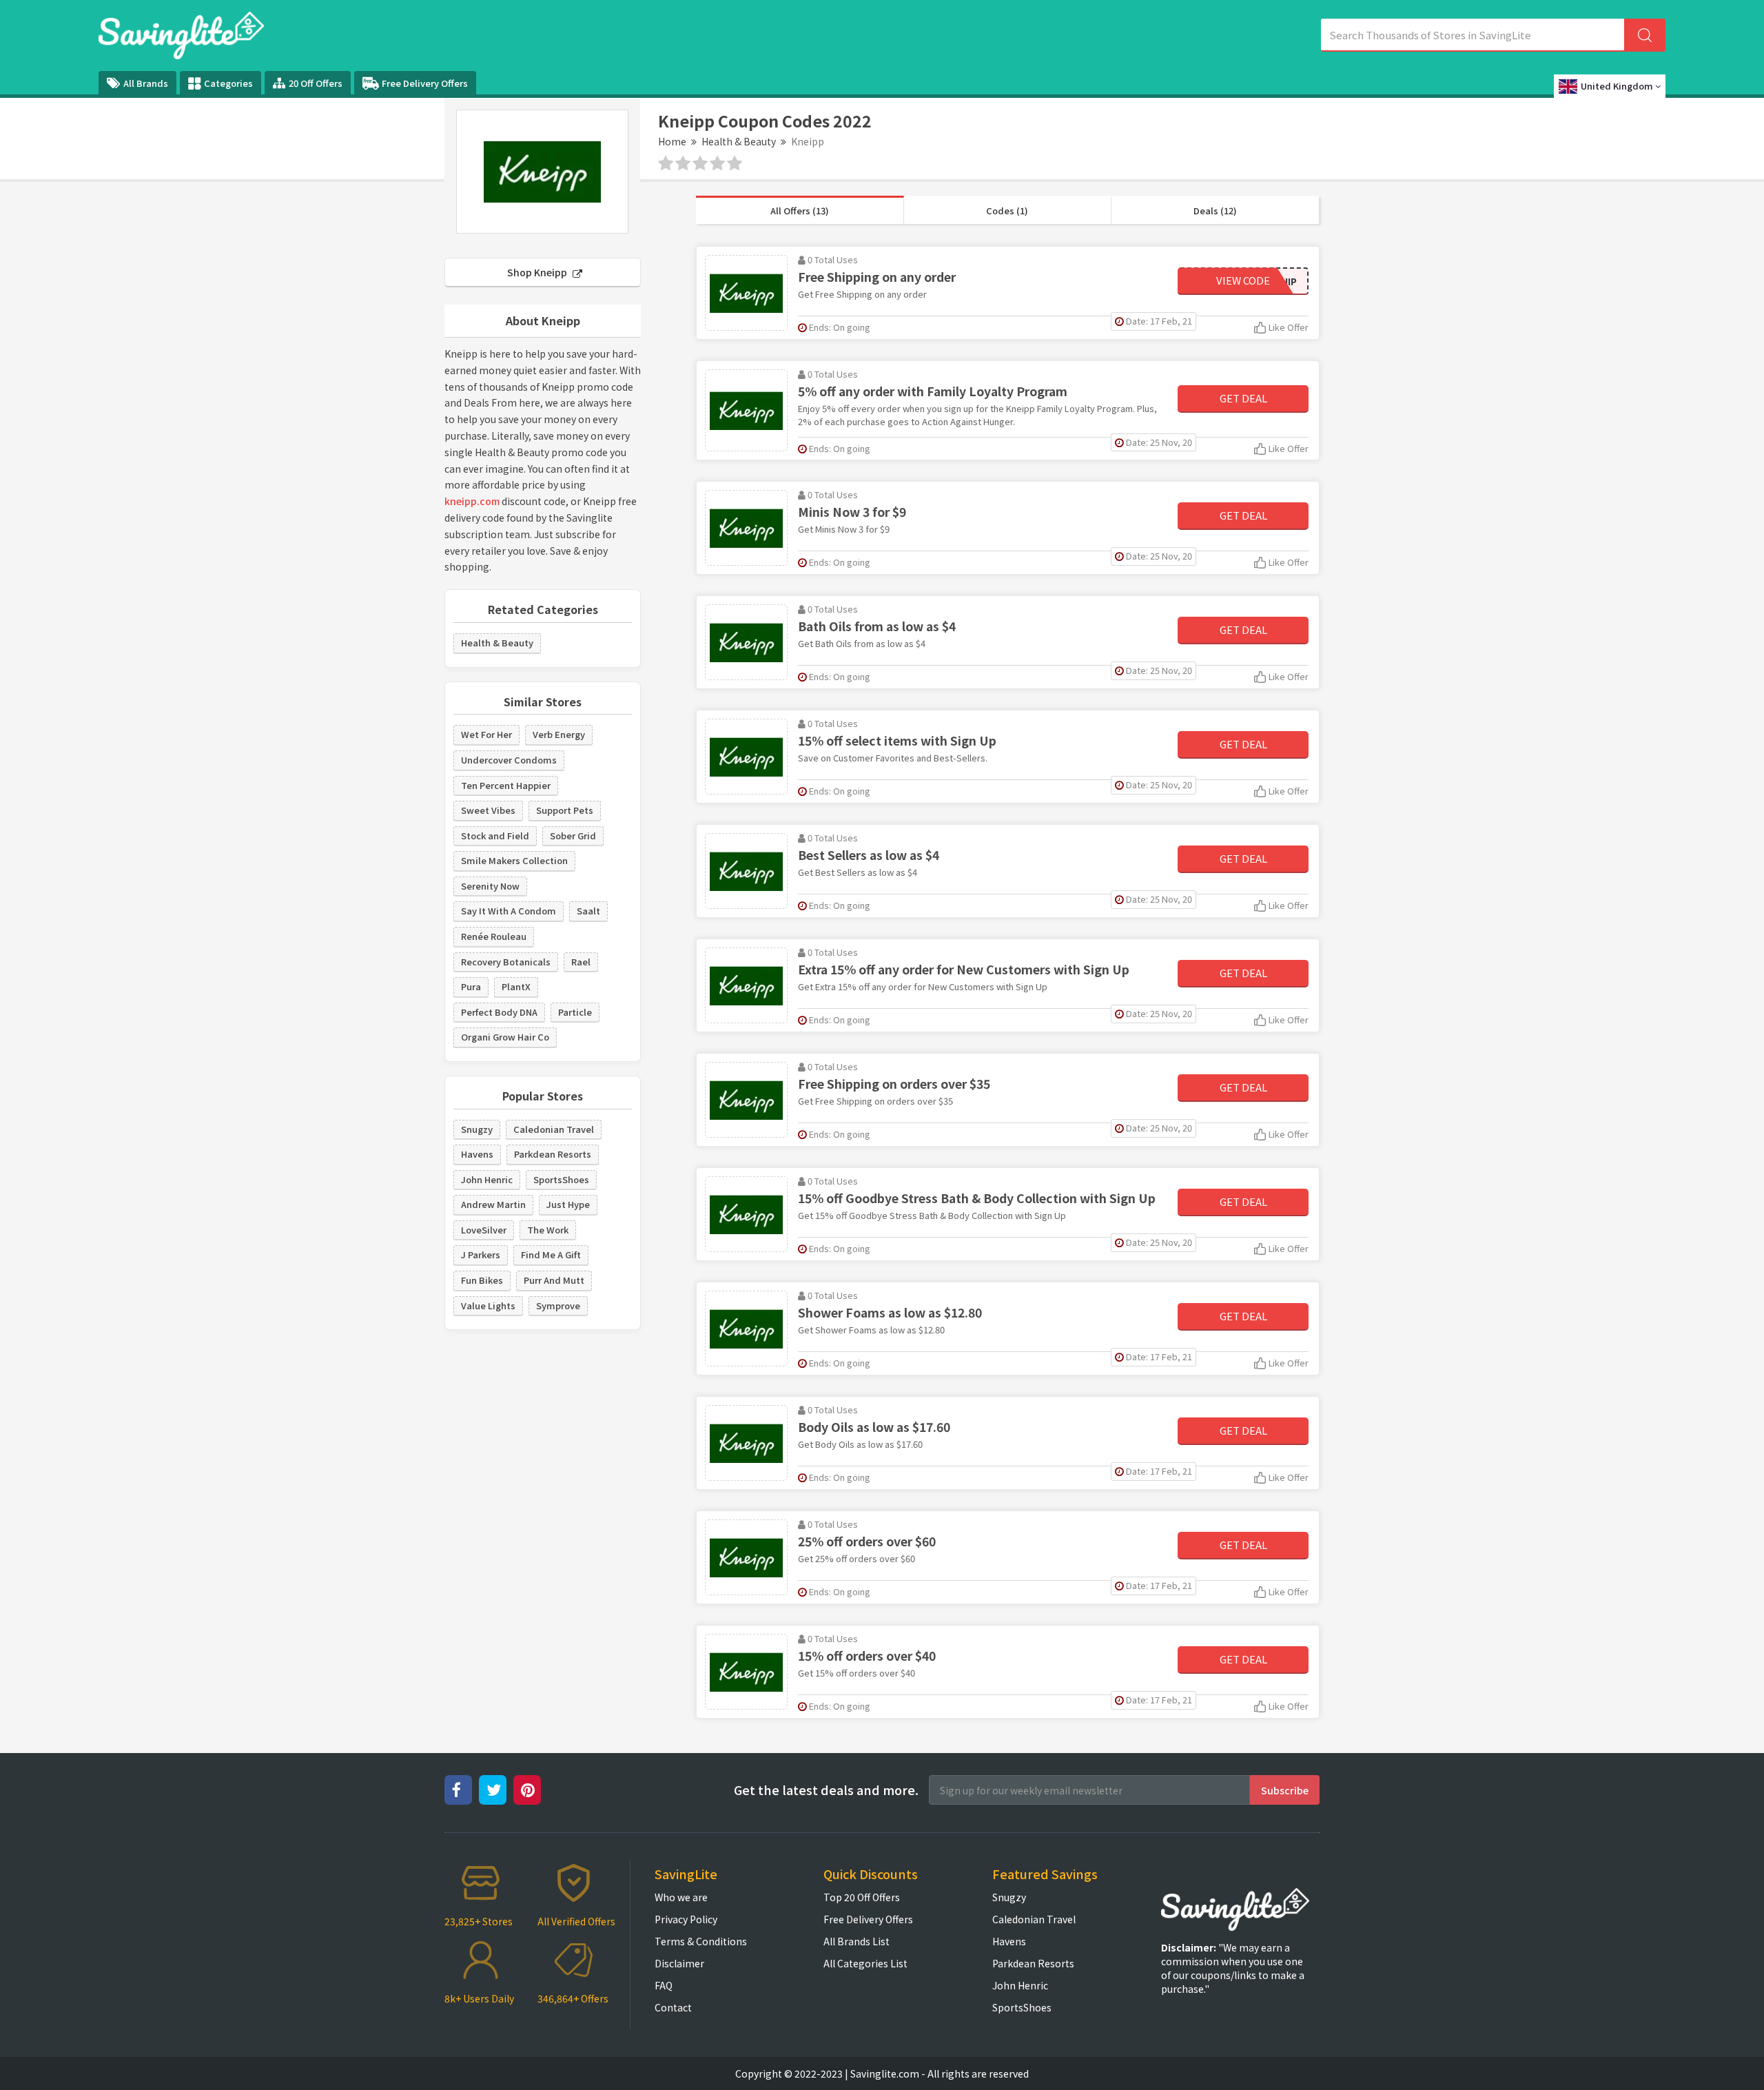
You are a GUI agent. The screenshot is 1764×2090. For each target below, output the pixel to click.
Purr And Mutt (554, 1280)
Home (672, 141)
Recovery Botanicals (506, 962)
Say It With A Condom (509, 911)
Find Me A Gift (551, 1254)
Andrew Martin (493, 1204)
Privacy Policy (686, 1919)
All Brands (146, 83)
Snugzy (477, 1129)
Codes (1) (1007, 211)
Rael (581, 962)
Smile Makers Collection (514, 860)
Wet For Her (486, 734)
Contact (673, 2007)
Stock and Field (495, 836)
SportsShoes (561, 1179)
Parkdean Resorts (553, 1154)
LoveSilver (484, 1230)
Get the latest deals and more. (826, 1790)
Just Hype (568, 1204)
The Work (548, 1230)
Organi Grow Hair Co (505, 1037)
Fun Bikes (482, 1280)
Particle (575, 1012)
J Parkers (481, 1254)
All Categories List (865, 1963)
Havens (477, 1154)
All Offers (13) (800, 211)
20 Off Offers (316, 83)
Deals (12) (1215, 211)
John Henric (487, 1179)
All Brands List (857, 1941)
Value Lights (488, 1305)
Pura (471, 986)
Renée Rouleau (494, 936)
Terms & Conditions (701, 1941)
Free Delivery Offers (425, 83)
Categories (228, 83)
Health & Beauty (739, 141)
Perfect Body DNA (499, 1012)
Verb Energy (559, 734)
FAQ (664, 1985)
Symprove (558, 1305)
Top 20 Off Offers (862, 1897)
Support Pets (565, 810)
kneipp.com (472, 501)
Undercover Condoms (509, 760)
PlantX (516, 986)
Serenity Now (490, 886)
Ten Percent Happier (506, 785)
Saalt (588, 911)
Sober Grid (573, 836)
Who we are (681, 1897)
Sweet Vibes (488, 810)
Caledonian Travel (554, 1129)
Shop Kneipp (538, 272)
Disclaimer (679, 1963)
